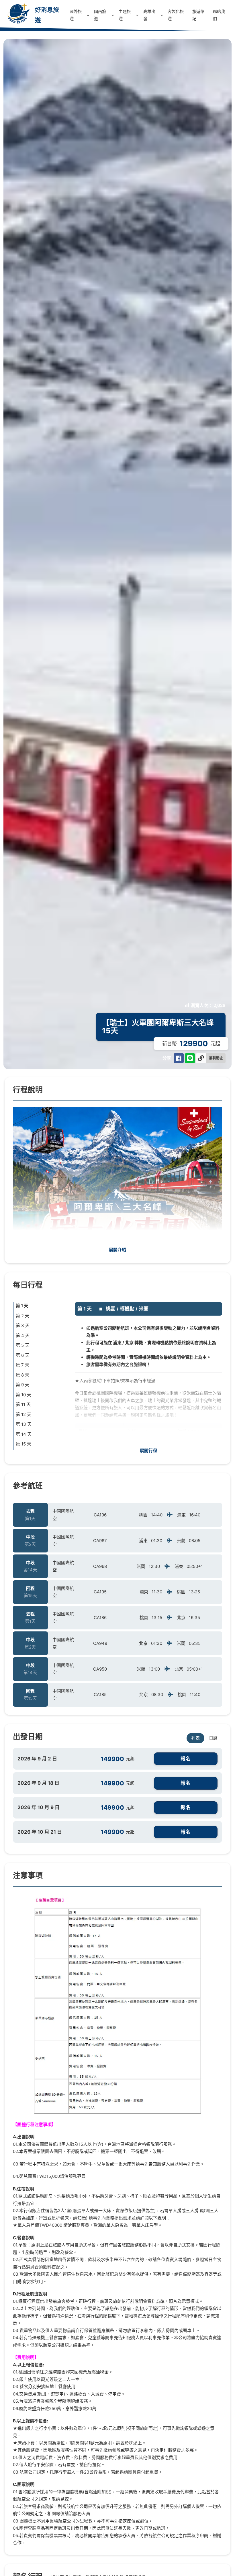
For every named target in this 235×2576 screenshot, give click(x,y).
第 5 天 (22, 1345)
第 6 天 (22, 1355)
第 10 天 (23, 1395)
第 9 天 (22, 1385)
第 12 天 (23, 1414)
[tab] (195, 1738)
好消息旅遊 (47, 15)
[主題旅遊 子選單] (137, 15)
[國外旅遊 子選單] (88, 15)
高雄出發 (149, 15)
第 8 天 (22, 1375)
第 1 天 (22, 1306)
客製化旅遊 (176, 15)
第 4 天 (23, 1335)
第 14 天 (24, 1434)
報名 (186, 1759)
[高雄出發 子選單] (162, 15)
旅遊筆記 (198, 15)
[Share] (190, 1058)
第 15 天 (23, 1444)
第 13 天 (24, 1424)
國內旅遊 (100, 15)
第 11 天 (23, 1404)
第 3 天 (23, 1325)
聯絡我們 (219, 15)
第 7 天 (22, 1365)
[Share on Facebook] (179, 1058)
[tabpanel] (117, 1797)
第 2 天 (22, 1316)
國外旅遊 (76, 15)
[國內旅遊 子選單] (113, 15)
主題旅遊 (125, 15)
